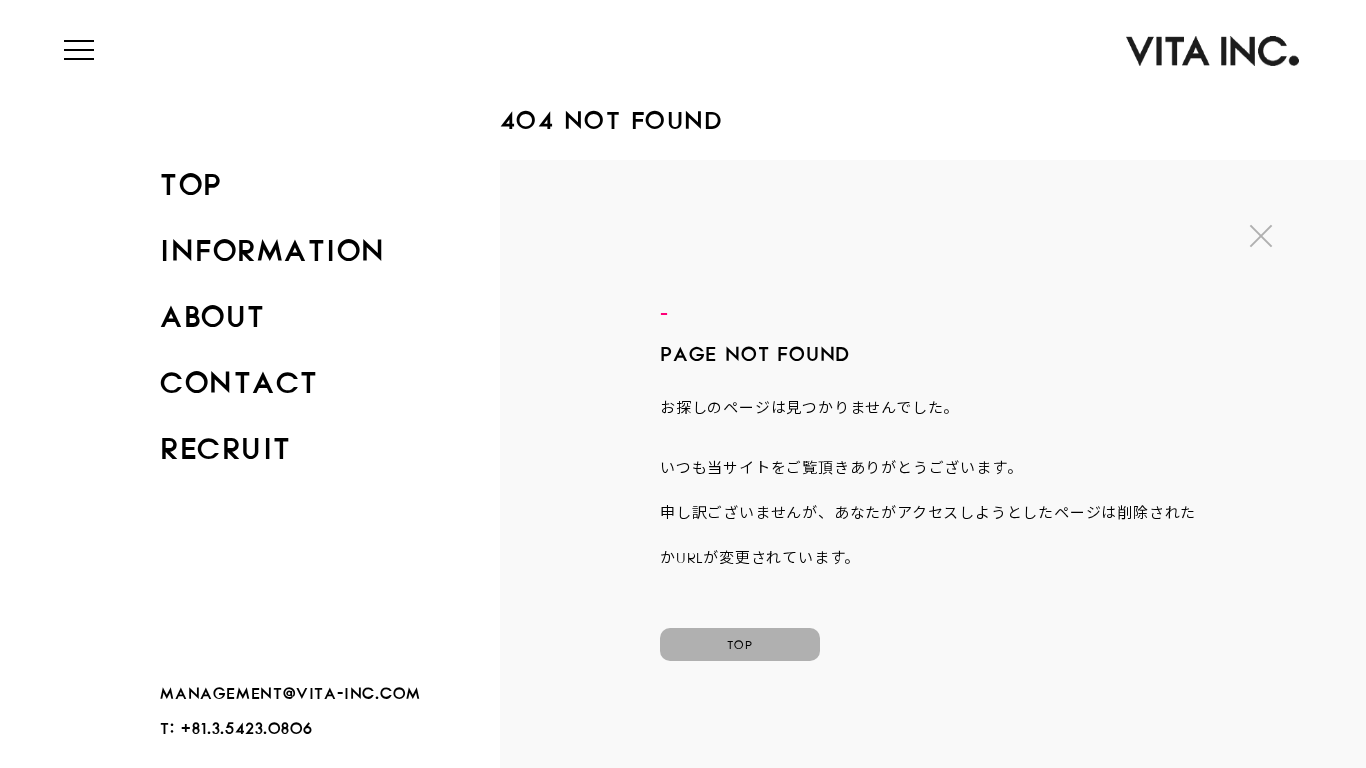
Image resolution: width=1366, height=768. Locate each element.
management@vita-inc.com (290, 689)
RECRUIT (226, 442)
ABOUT (213, 310)
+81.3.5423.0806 (246, 724)
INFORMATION (273, 244)
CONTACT (239, 376)
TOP (191, 178)
